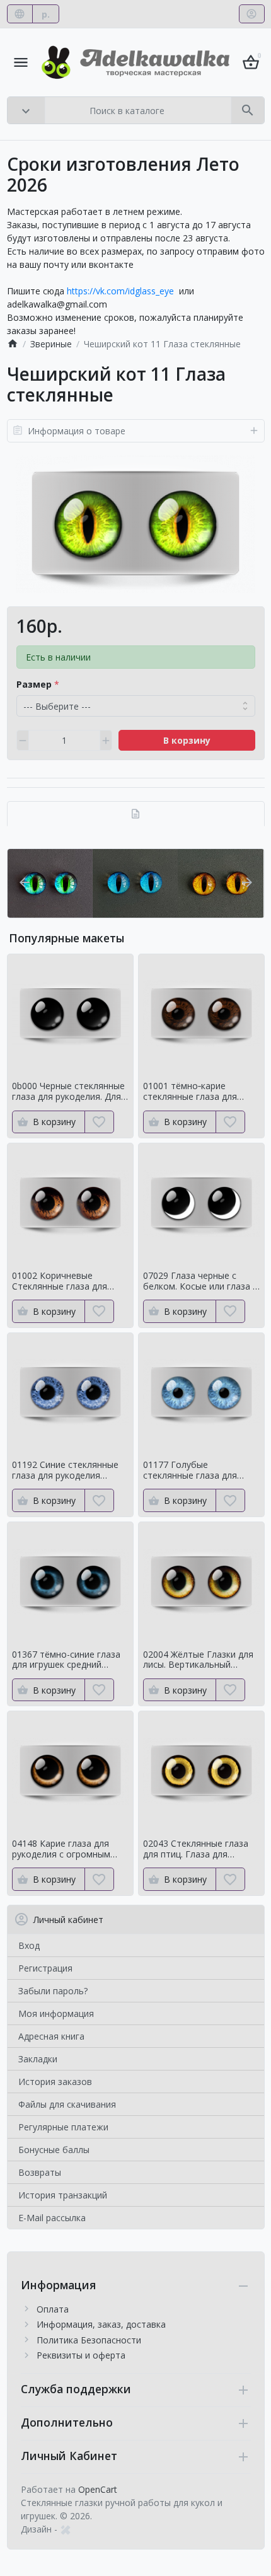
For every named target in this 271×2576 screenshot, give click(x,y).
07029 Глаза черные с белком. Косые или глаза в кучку (200, 1281)
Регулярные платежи (63, 2127)
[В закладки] (99, 1122)
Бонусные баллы (54, 2150)
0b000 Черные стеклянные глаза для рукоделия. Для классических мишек (68, 1092)
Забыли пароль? (53, 1991)
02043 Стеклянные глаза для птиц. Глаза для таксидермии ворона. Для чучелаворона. (198, 1849)
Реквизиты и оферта (81, 2355)
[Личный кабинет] (252, 14)
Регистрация (45, 1968)
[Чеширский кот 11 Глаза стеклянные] (135, 524)
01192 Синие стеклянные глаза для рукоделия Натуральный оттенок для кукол (69, 1470)
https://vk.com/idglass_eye (120, 291)
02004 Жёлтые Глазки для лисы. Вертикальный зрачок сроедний (198, 1660)
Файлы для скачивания (67, 2104)
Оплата (53, 2309)
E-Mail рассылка (52, 2218)
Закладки (38, 2059)
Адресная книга (51, 2036)
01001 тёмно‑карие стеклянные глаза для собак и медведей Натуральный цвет (190, 1092)
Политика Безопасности (89, 2340)
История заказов (55, 2082)
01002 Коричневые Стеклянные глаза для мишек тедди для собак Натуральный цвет (62, 1281)
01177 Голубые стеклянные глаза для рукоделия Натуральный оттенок (195, 1470)
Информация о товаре (77, 431)
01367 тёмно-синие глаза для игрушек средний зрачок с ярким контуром (66, 1660)
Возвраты (40, 2172)
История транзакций (63, 2195)
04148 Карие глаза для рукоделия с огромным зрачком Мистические (61, 1849)
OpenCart (98, 2489)
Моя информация (56, 2013)
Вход (29, 1945)
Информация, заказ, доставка (101, 2324)
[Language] (20, 14)
